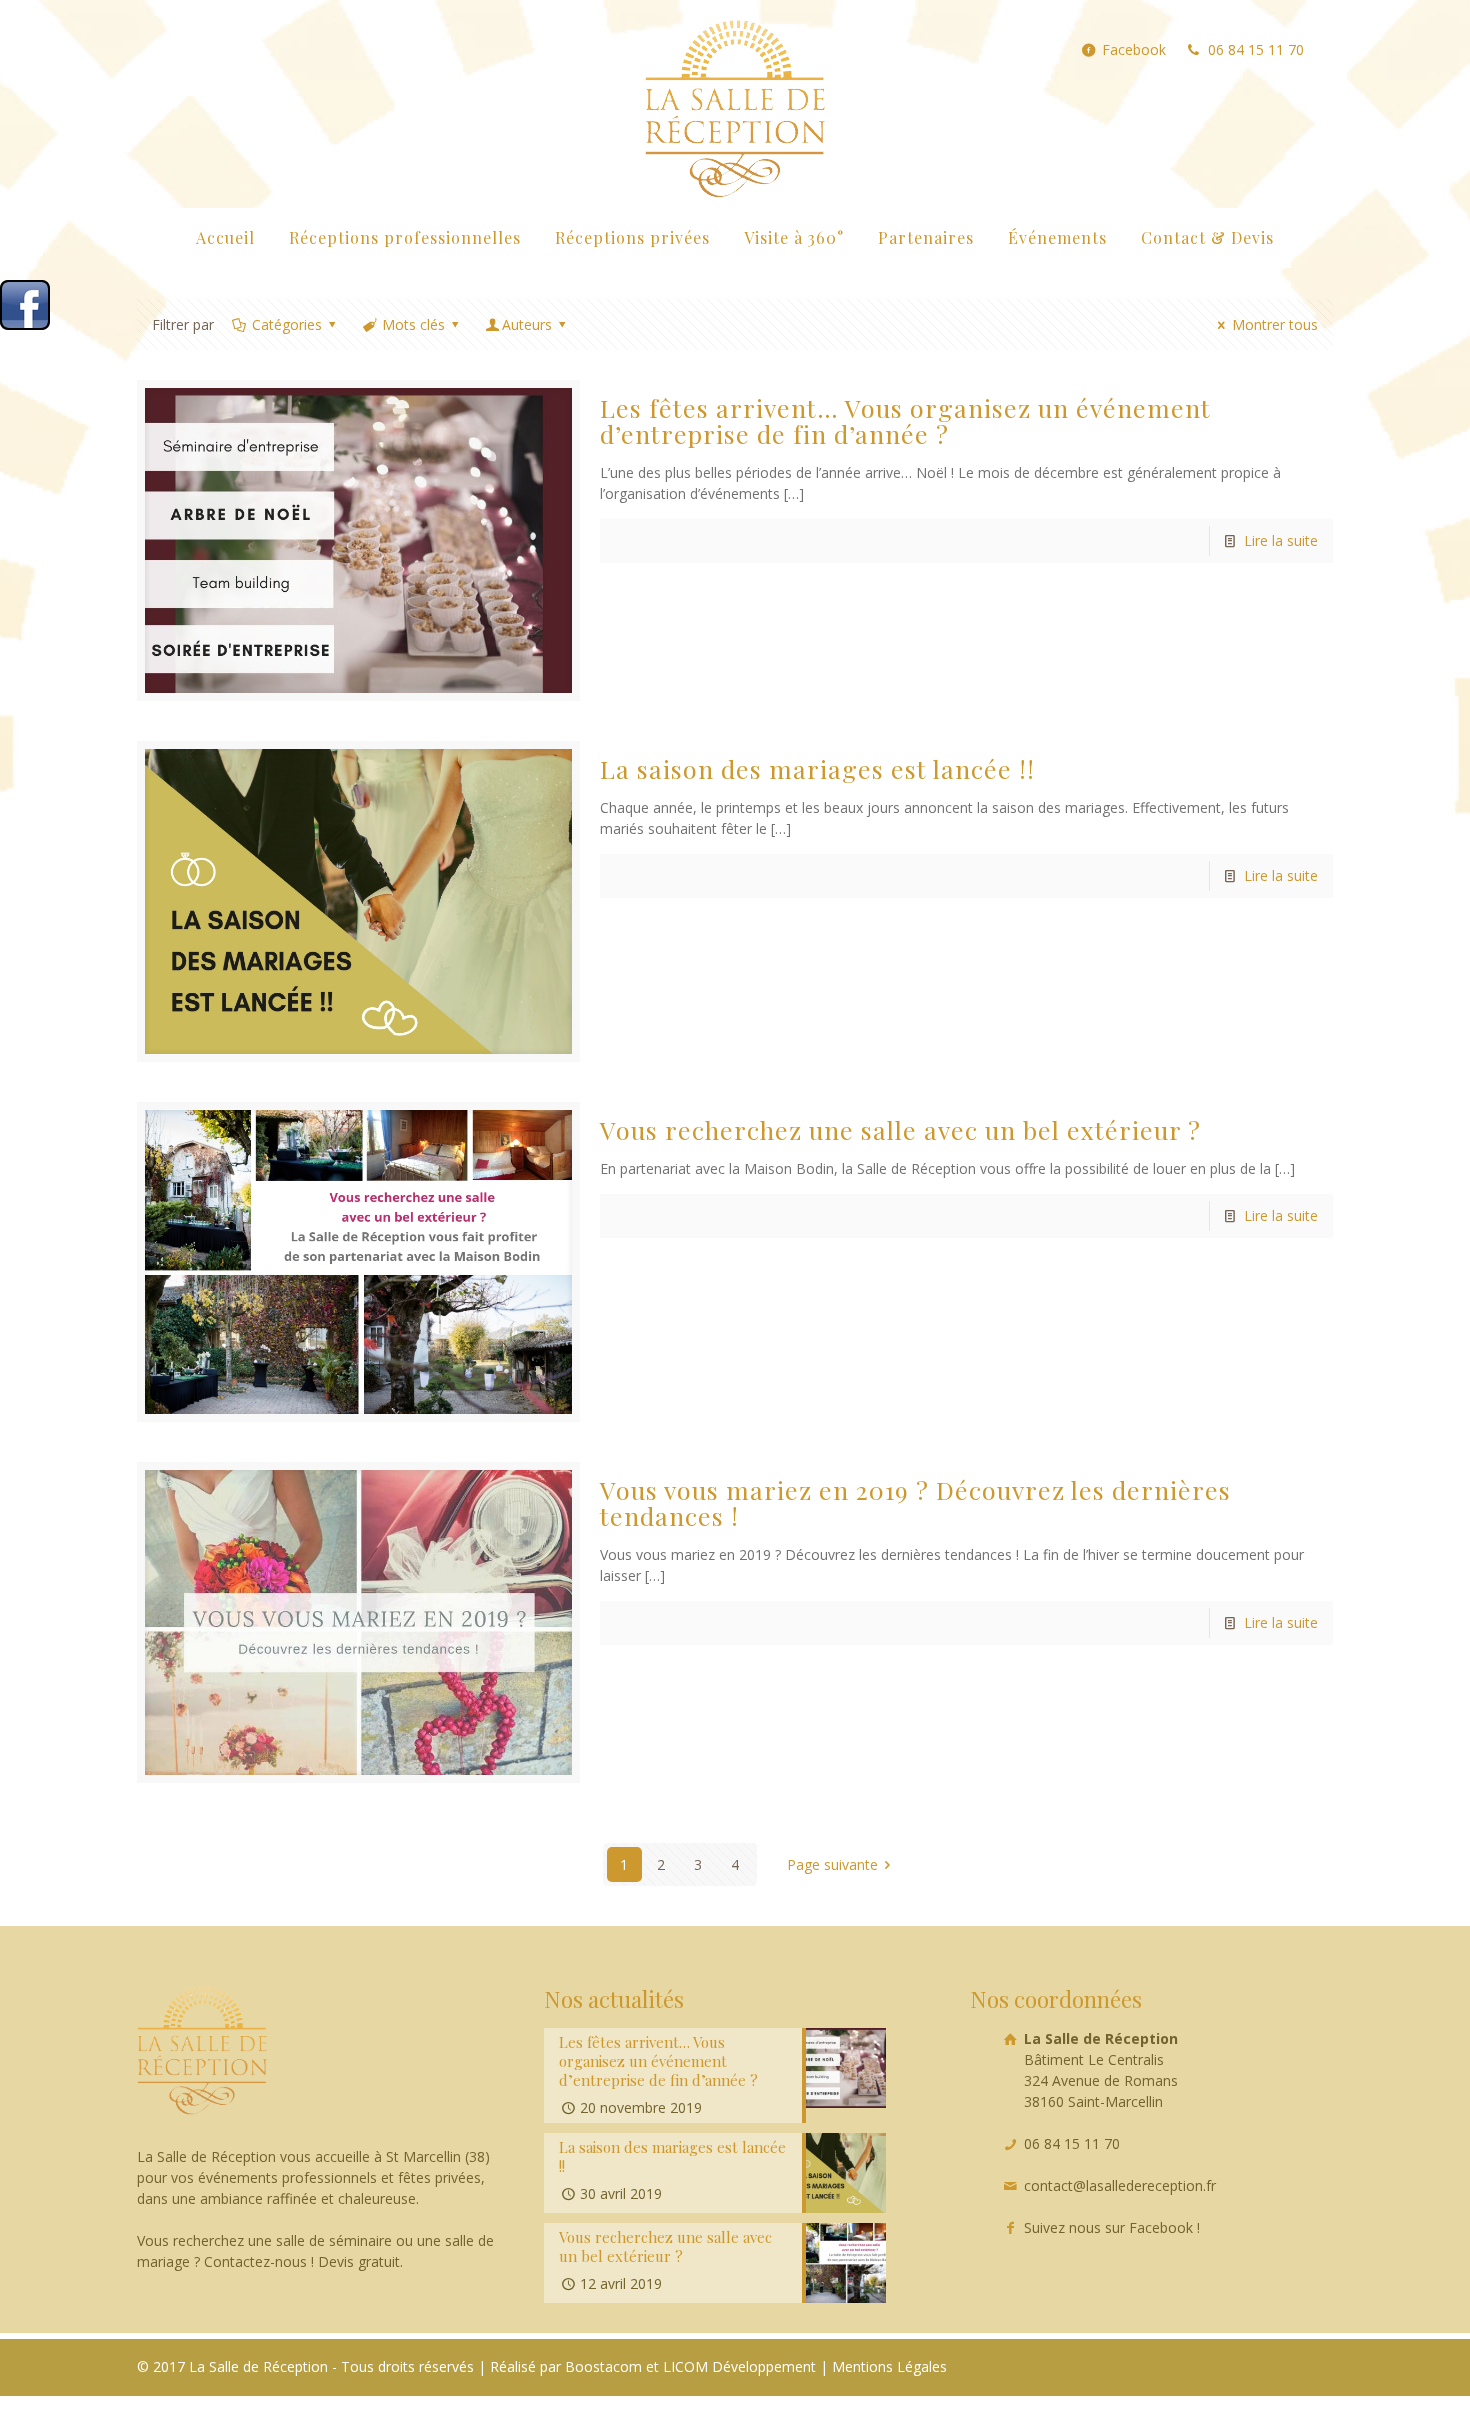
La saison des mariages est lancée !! (817, 768)
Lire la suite (1281, 540)
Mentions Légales (889, 2366)
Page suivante (832, 1864)
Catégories (287, 324)
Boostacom (603, 2366)
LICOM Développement (739, 2366)
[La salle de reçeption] (735, 104)
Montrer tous (1275, 324)
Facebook (1134, 50)
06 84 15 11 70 (1256, 50)
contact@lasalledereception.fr (1120, 2185)
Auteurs (527, 324)
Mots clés (413, 324)
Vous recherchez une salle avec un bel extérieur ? (900, 1129)
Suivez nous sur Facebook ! (1112, 2227)
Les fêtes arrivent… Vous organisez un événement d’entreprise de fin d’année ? (905, 420)
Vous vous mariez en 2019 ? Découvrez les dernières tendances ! (915, 1502)
